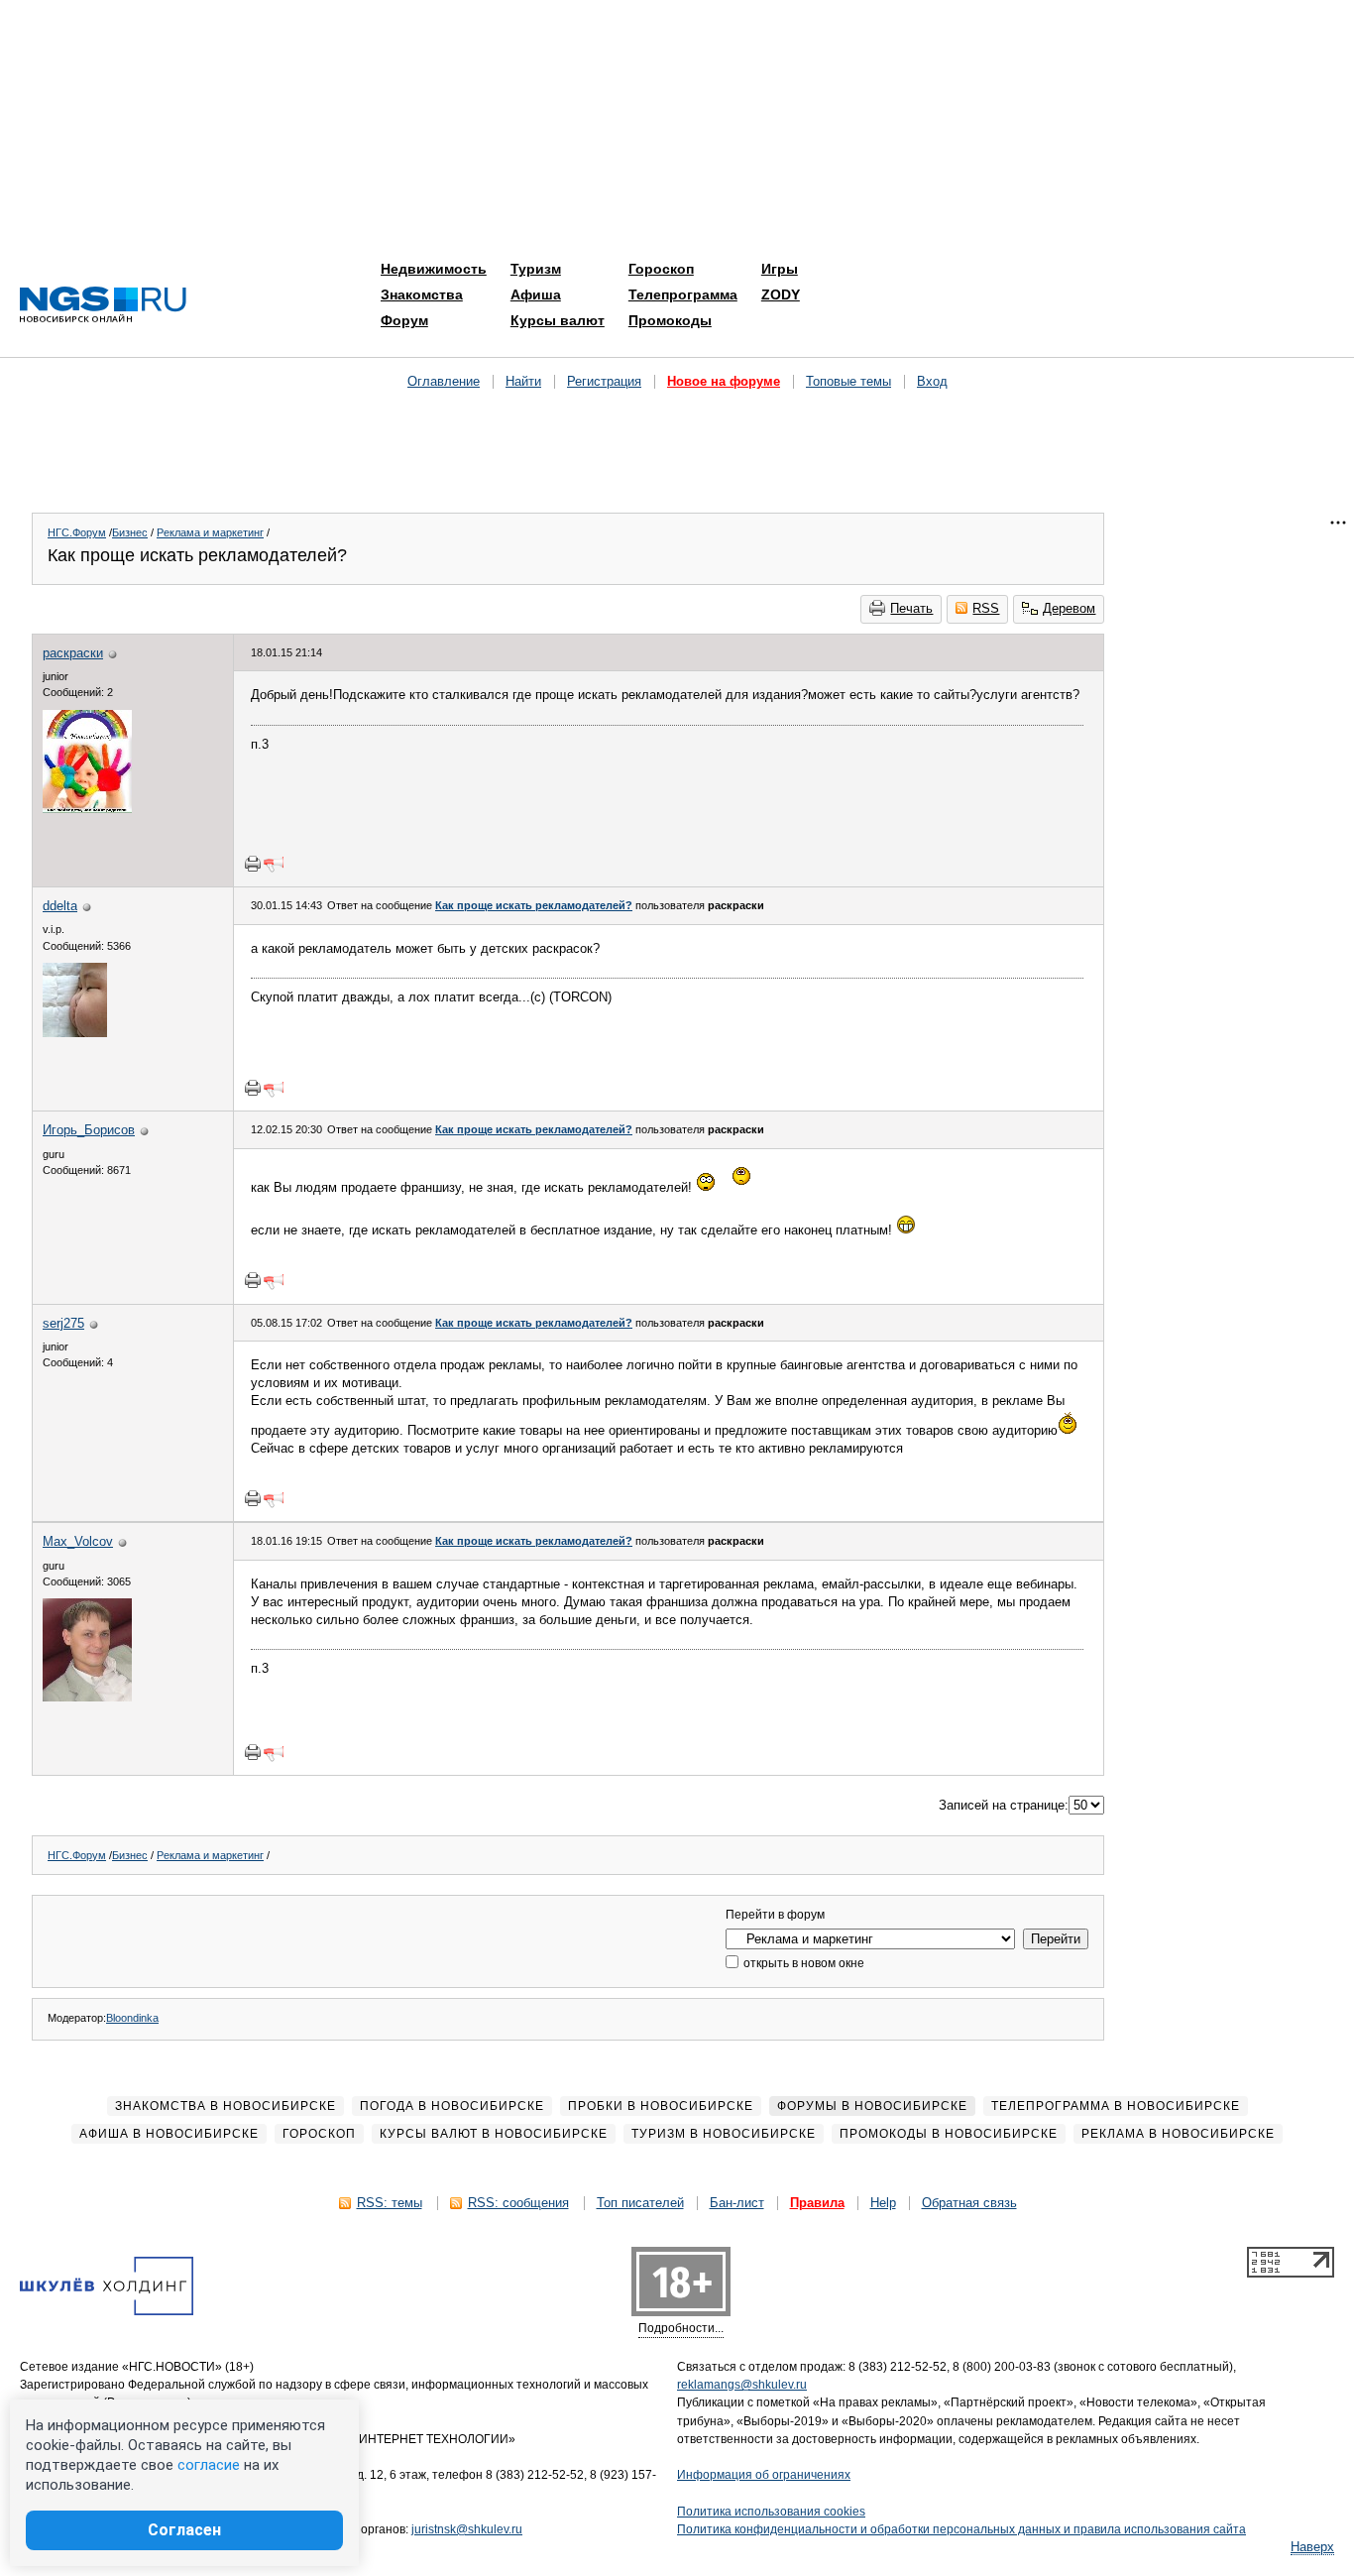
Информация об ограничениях (764, 2475)
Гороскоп (661, 269)
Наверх (1312, 2547)
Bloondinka (132, 2018)
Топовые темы (848, 381)
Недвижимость (434, 269)
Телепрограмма (683, 294)
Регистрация (604, 381)
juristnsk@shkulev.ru (467, 2529)
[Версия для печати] (253, 864)
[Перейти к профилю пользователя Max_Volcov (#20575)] (87, 1697)
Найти (523, 381)
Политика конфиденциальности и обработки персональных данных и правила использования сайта (961, 2529)
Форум (404, 320)
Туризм (536, 269)
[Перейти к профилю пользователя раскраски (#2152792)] (87, 809)
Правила (817, 2203)
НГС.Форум (77, 532)
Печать (911, 608)
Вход (932, 381)
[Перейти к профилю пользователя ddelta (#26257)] (75, 1033)
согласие (209, 2465)
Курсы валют (558, 320)
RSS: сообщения (518, 2203)
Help (883, 2203)
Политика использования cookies (771, 2512)
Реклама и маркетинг (210, 532)
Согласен (184, 2530)
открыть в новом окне (802, 1963)
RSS (986, 608)
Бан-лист (737, 2203)
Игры (780, 269)
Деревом (1069, 608)
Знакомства (422, 294)
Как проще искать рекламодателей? (534, 905)
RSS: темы (390, 2203)
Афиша (536, 294)
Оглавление (444, 381)
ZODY (781, 294)
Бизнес (130, 532)
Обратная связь (969, 2203)
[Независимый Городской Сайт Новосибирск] (103, 306)
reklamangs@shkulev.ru (742, 2385)
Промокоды (670, 320)
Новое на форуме (724, 381)
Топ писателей (640, 2203)
